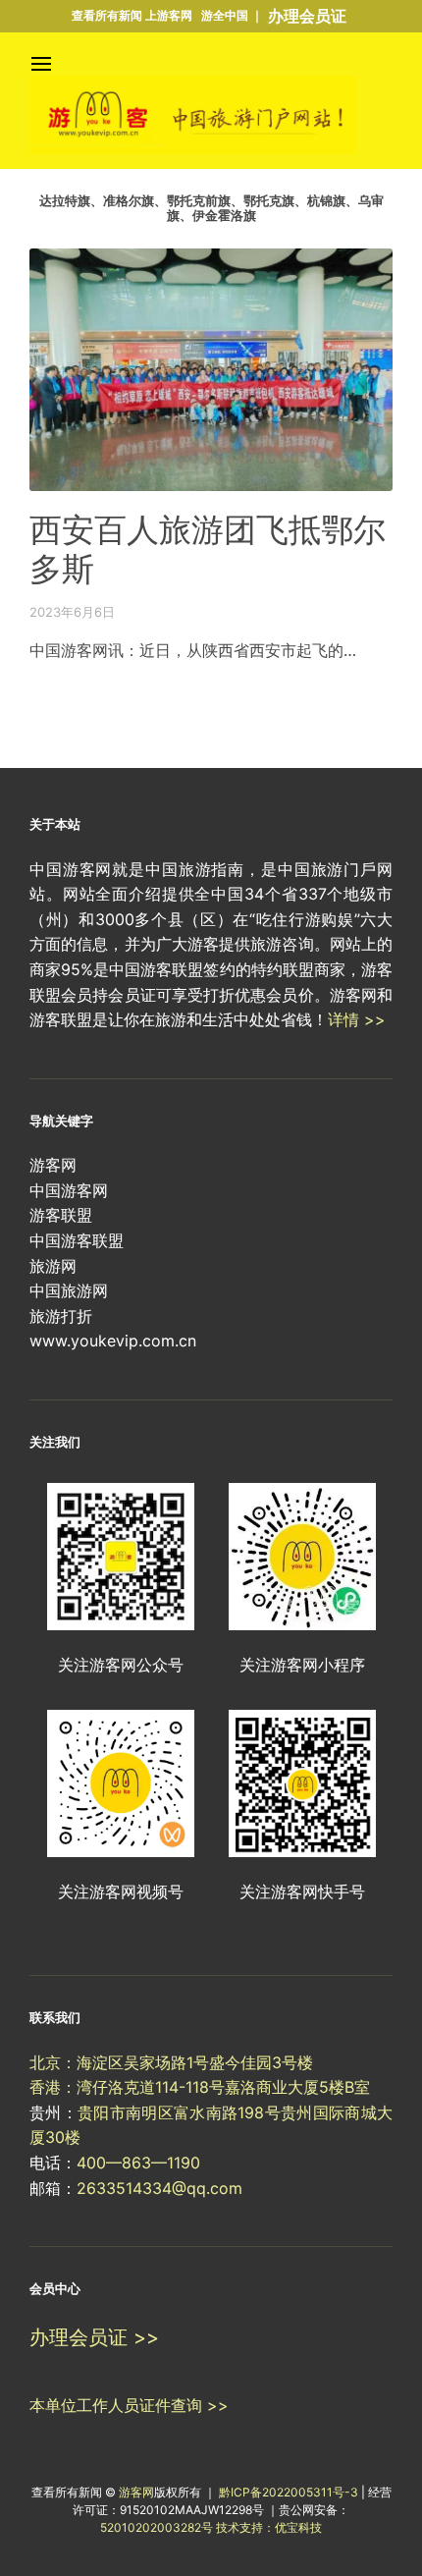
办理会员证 (307, 16)
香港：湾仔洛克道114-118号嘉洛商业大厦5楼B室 (200, 2087)
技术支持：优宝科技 (269, 2527)
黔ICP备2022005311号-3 (290, 2492)
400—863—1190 (138, 2163)
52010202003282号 (157, 2527)
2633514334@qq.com (159, 2188)
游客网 (136, 2492)
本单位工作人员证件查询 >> (129, 2405)
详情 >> (357, 1019)
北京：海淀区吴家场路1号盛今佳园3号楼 (171, 2062)
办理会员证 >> (94, 2337)
